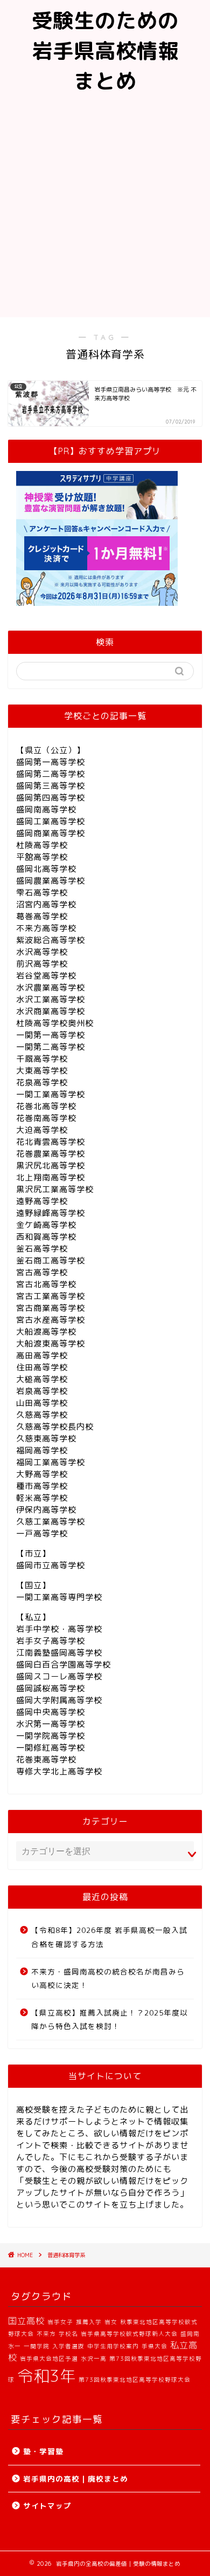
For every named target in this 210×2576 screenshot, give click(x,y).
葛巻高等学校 (42, 916)
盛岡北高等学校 (46, 869)
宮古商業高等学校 (51, 1308)
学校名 (68, 2334)
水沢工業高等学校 (51, 999)
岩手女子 (60, 2322)
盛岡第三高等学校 (51, 786)
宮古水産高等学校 (51, 1320)
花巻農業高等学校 (51, 1154)
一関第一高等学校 (51, 1035)
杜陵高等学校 (42, 845)
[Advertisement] (105, 207)
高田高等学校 (42, 1355)
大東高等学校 (42, 1071)
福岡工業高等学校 (51, 1462)
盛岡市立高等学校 (51, 1565)
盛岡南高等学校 (46, 809)
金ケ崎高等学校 (46, 1225)
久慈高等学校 (42, 1415)
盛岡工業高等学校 (51, 821)
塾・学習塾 (43, 2451)
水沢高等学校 (42, 952)
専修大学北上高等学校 (59, 1771)
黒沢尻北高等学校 (51, 1166)
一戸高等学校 (42, 1533)
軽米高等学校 (42, 1498)
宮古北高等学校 (46, 1284)
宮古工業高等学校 (51, 1296)
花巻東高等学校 (46, 1760)
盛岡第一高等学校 (51, 762)
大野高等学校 (42, 1474)
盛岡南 (190, 2334)
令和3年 (47, 2376)
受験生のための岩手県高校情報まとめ (105, 51)
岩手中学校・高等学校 (59, 1629)
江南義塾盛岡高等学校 (59, 1653)
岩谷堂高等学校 (46, 976)
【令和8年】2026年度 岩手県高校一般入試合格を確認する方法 (109, 1937)
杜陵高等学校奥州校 (55, 1023)
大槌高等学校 (42, 1379)
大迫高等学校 (42, 1130)
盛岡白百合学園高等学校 (64, 1665)
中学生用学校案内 (113, 2346)
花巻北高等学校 (46, 1106)
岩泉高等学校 (42, 1391)
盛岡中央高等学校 (51, 1712)
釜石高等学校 (42, 1249)
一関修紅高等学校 (51, 1748)
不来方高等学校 (46, 928)
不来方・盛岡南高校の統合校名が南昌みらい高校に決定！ (108, 1979)
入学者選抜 (68, 2346)
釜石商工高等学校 (51, 1260)
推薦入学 (89, 2322)
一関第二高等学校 (51, 1047)
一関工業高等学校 (51, 1094)
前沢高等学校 (42, 964)
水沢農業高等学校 (51, 988)
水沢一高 (94, 2359)
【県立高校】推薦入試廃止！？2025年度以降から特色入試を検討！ (110, 2020)
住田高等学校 (42, 1367)
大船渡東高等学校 (51, 1344)
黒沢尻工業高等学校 (55, 1189)
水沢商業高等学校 (51, 1011)
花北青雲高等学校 (51, 1142)
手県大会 (155, 2346)
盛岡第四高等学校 (51, 798)
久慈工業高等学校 (51, 1522)
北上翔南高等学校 (51, 1177)
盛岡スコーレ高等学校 (59, 1676)
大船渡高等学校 (46, 1332)
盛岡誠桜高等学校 (51, 1688)
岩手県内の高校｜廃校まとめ (76, 2479)
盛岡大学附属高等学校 (59, 1700)
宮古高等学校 (42, 1272)
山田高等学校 (42, 1403)
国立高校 (26, 2321)
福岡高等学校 (42, 1450)
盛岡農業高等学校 (51, 881)
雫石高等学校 (42, 893)
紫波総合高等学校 (51, 940)
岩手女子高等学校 (51, 1641)
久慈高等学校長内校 (55, 1427)
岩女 (111, 2322)
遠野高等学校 (42, 1201)
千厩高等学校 (42, 1059)
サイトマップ (47, 2506)
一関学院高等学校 (51, 1736)
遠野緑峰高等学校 (51, 1213)
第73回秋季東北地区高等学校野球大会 (135, 2380)
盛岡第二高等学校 (51, 774)
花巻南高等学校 (46, 1118)
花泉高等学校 (42, 1082)
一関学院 (37, 2346)
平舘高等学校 (42, 857)
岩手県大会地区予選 (49, 2359)
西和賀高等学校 (46, 1237)
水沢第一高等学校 (51, 1724)
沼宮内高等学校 (46, 904)
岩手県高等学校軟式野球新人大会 (129, 2334)
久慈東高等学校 (46, 1439)
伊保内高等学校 (46, 1510)
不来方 (46, 2334)
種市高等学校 (42, 1486)
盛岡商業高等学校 (51, 833)
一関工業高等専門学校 (59, 1597)
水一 (15, 2346)
